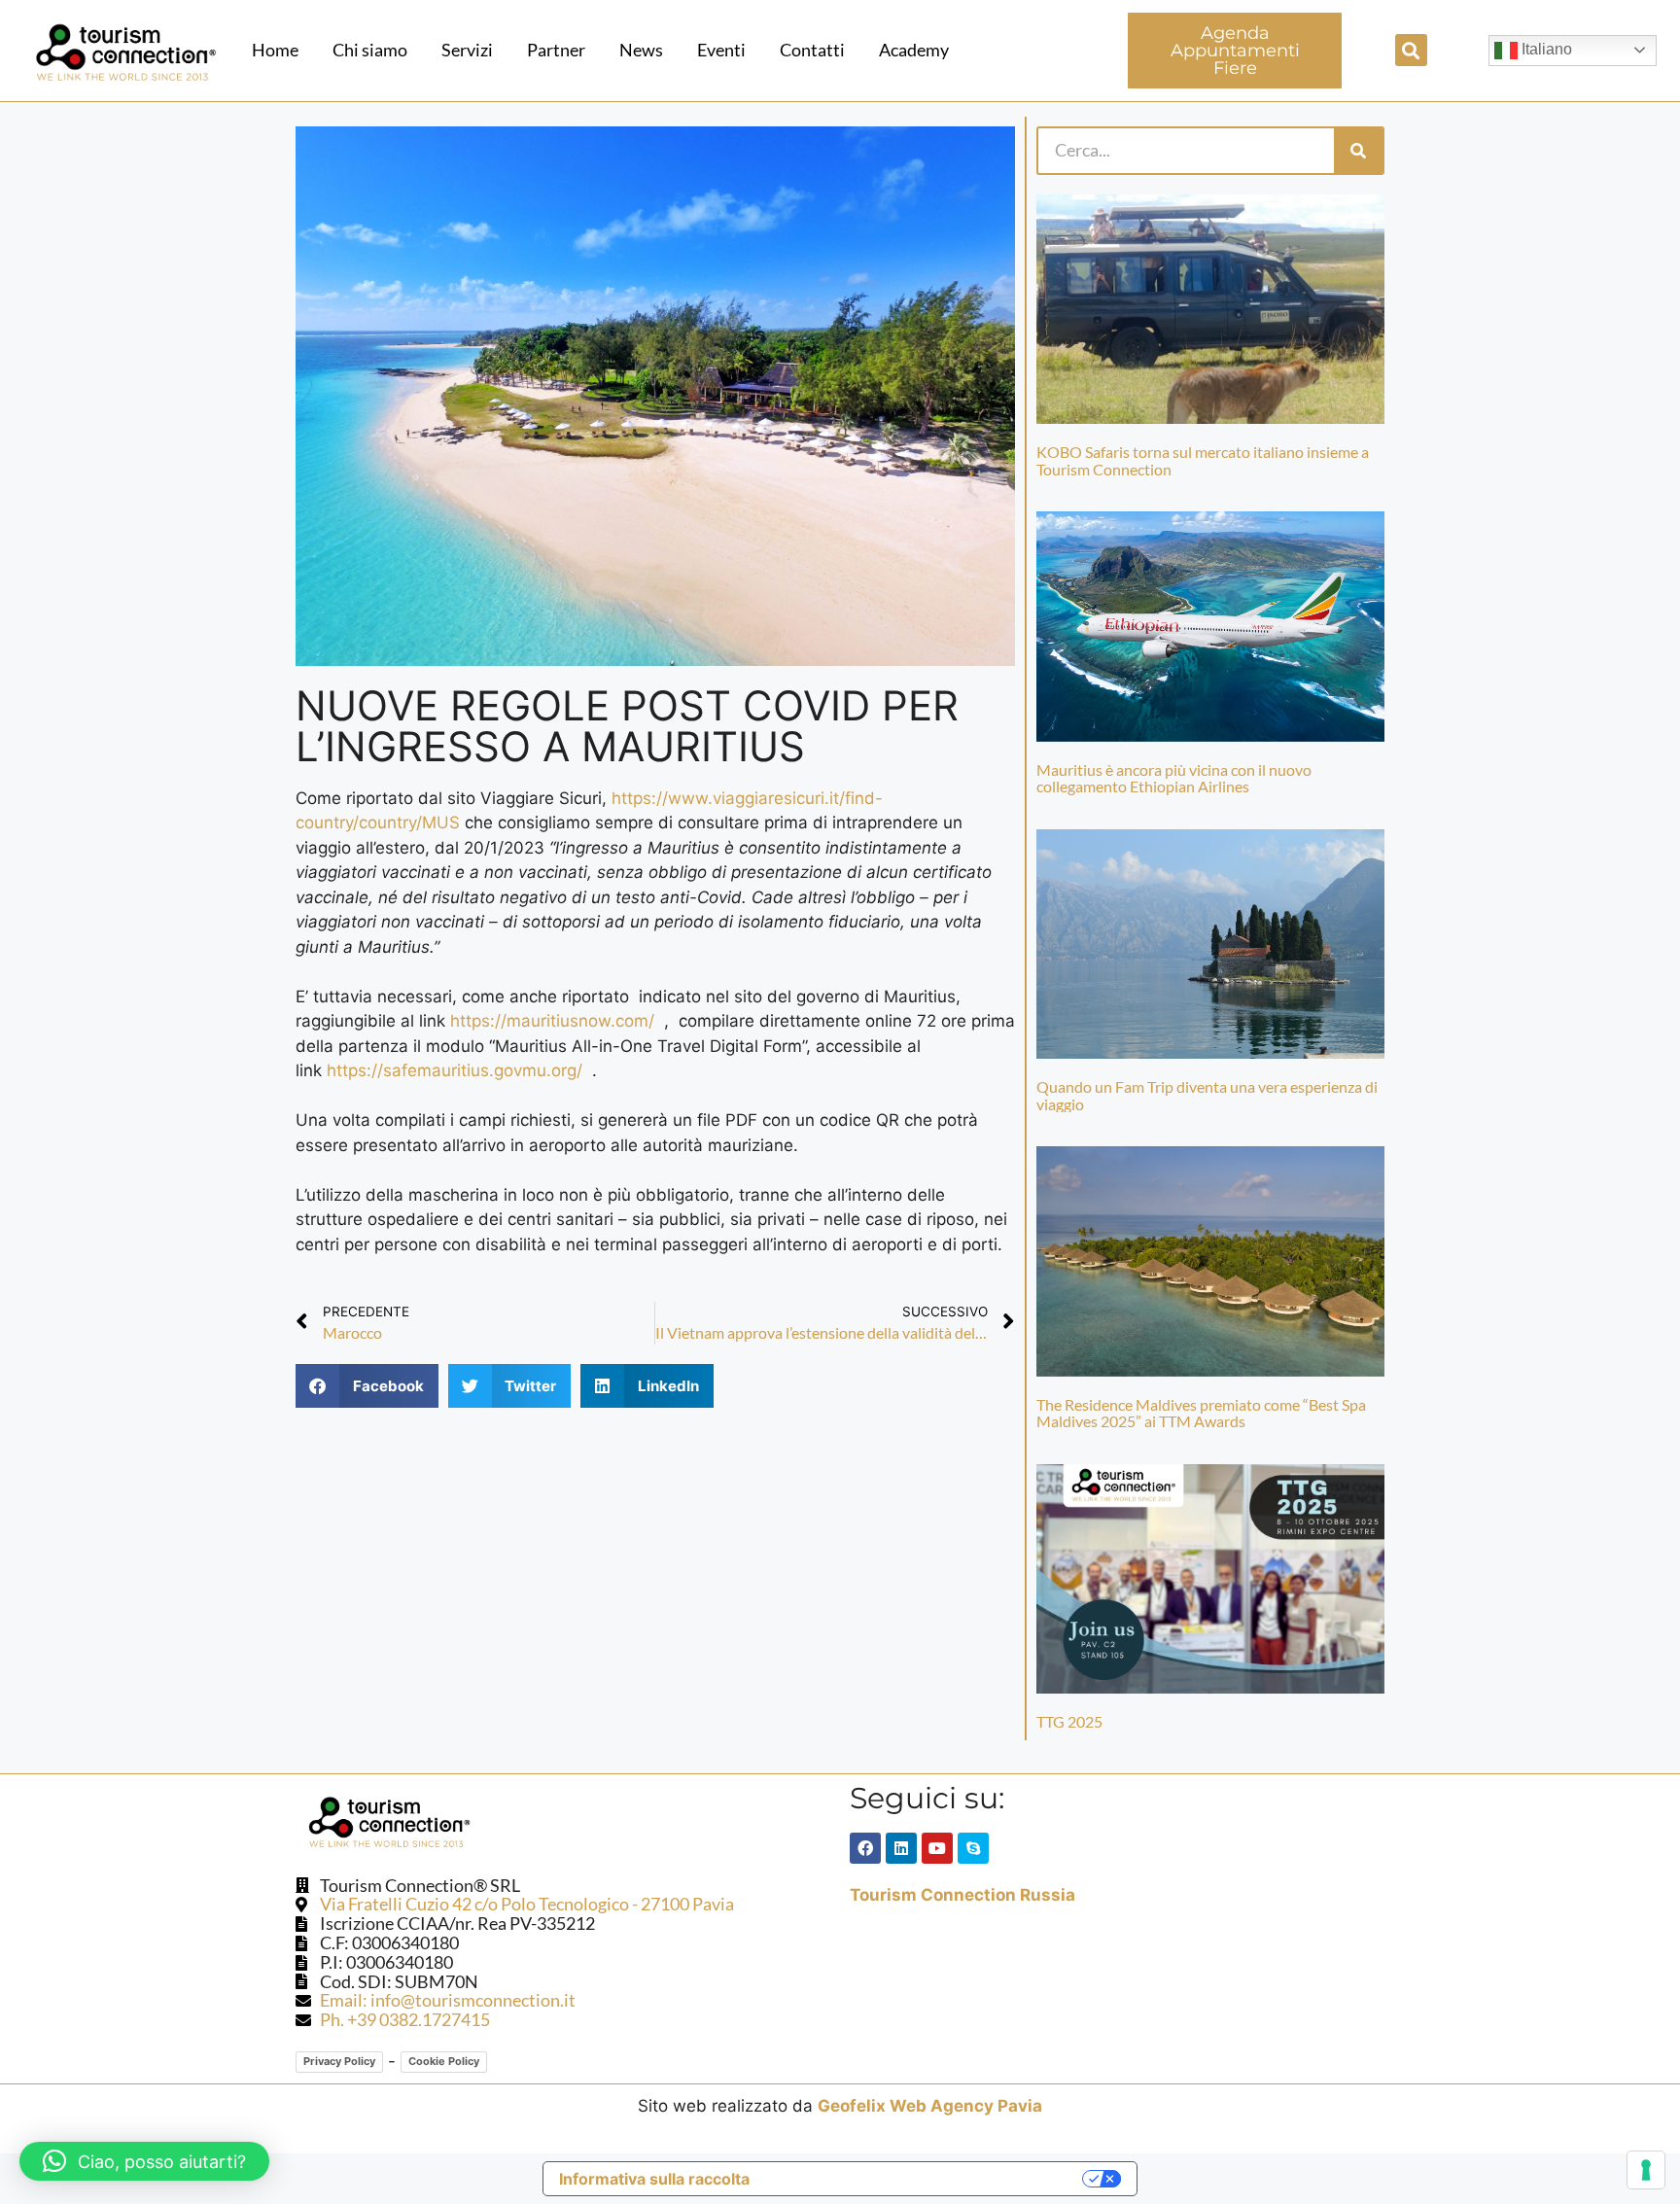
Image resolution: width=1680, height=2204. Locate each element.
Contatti (812, 50)
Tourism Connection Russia (962, 1895)
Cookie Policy (444, 2061)
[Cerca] (1358, 151)
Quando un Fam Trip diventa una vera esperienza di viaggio (1207, 1095)
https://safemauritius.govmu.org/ (455, 1070)
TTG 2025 (1069, 1721)
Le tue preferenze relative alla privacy (926, 2179)
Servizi (467, 50)
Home (275, 50)
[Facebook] (865, 1848)
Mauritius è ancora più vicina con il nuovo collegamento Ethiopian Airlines (1174, 778)
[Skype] (973, 1848)
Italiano (1545, 49)
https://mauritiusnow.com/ (552, 1021)
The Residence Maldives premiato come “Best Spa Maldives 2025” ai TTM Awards (1201, 1413)
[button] (1411, 50)
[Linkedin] (901, 1848)
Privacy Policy (339, 2061)
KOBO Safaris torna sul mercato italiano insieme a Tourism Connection (1203, 460)
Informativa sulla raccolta (654, 2179)
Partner (556, 50)
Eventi (721, 50)
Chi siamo (370, 50)
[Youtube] (937, 1848)
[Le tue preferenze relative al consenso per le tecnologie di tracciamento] (1646, 2170)
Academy (914, 50)
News (641, 50)
